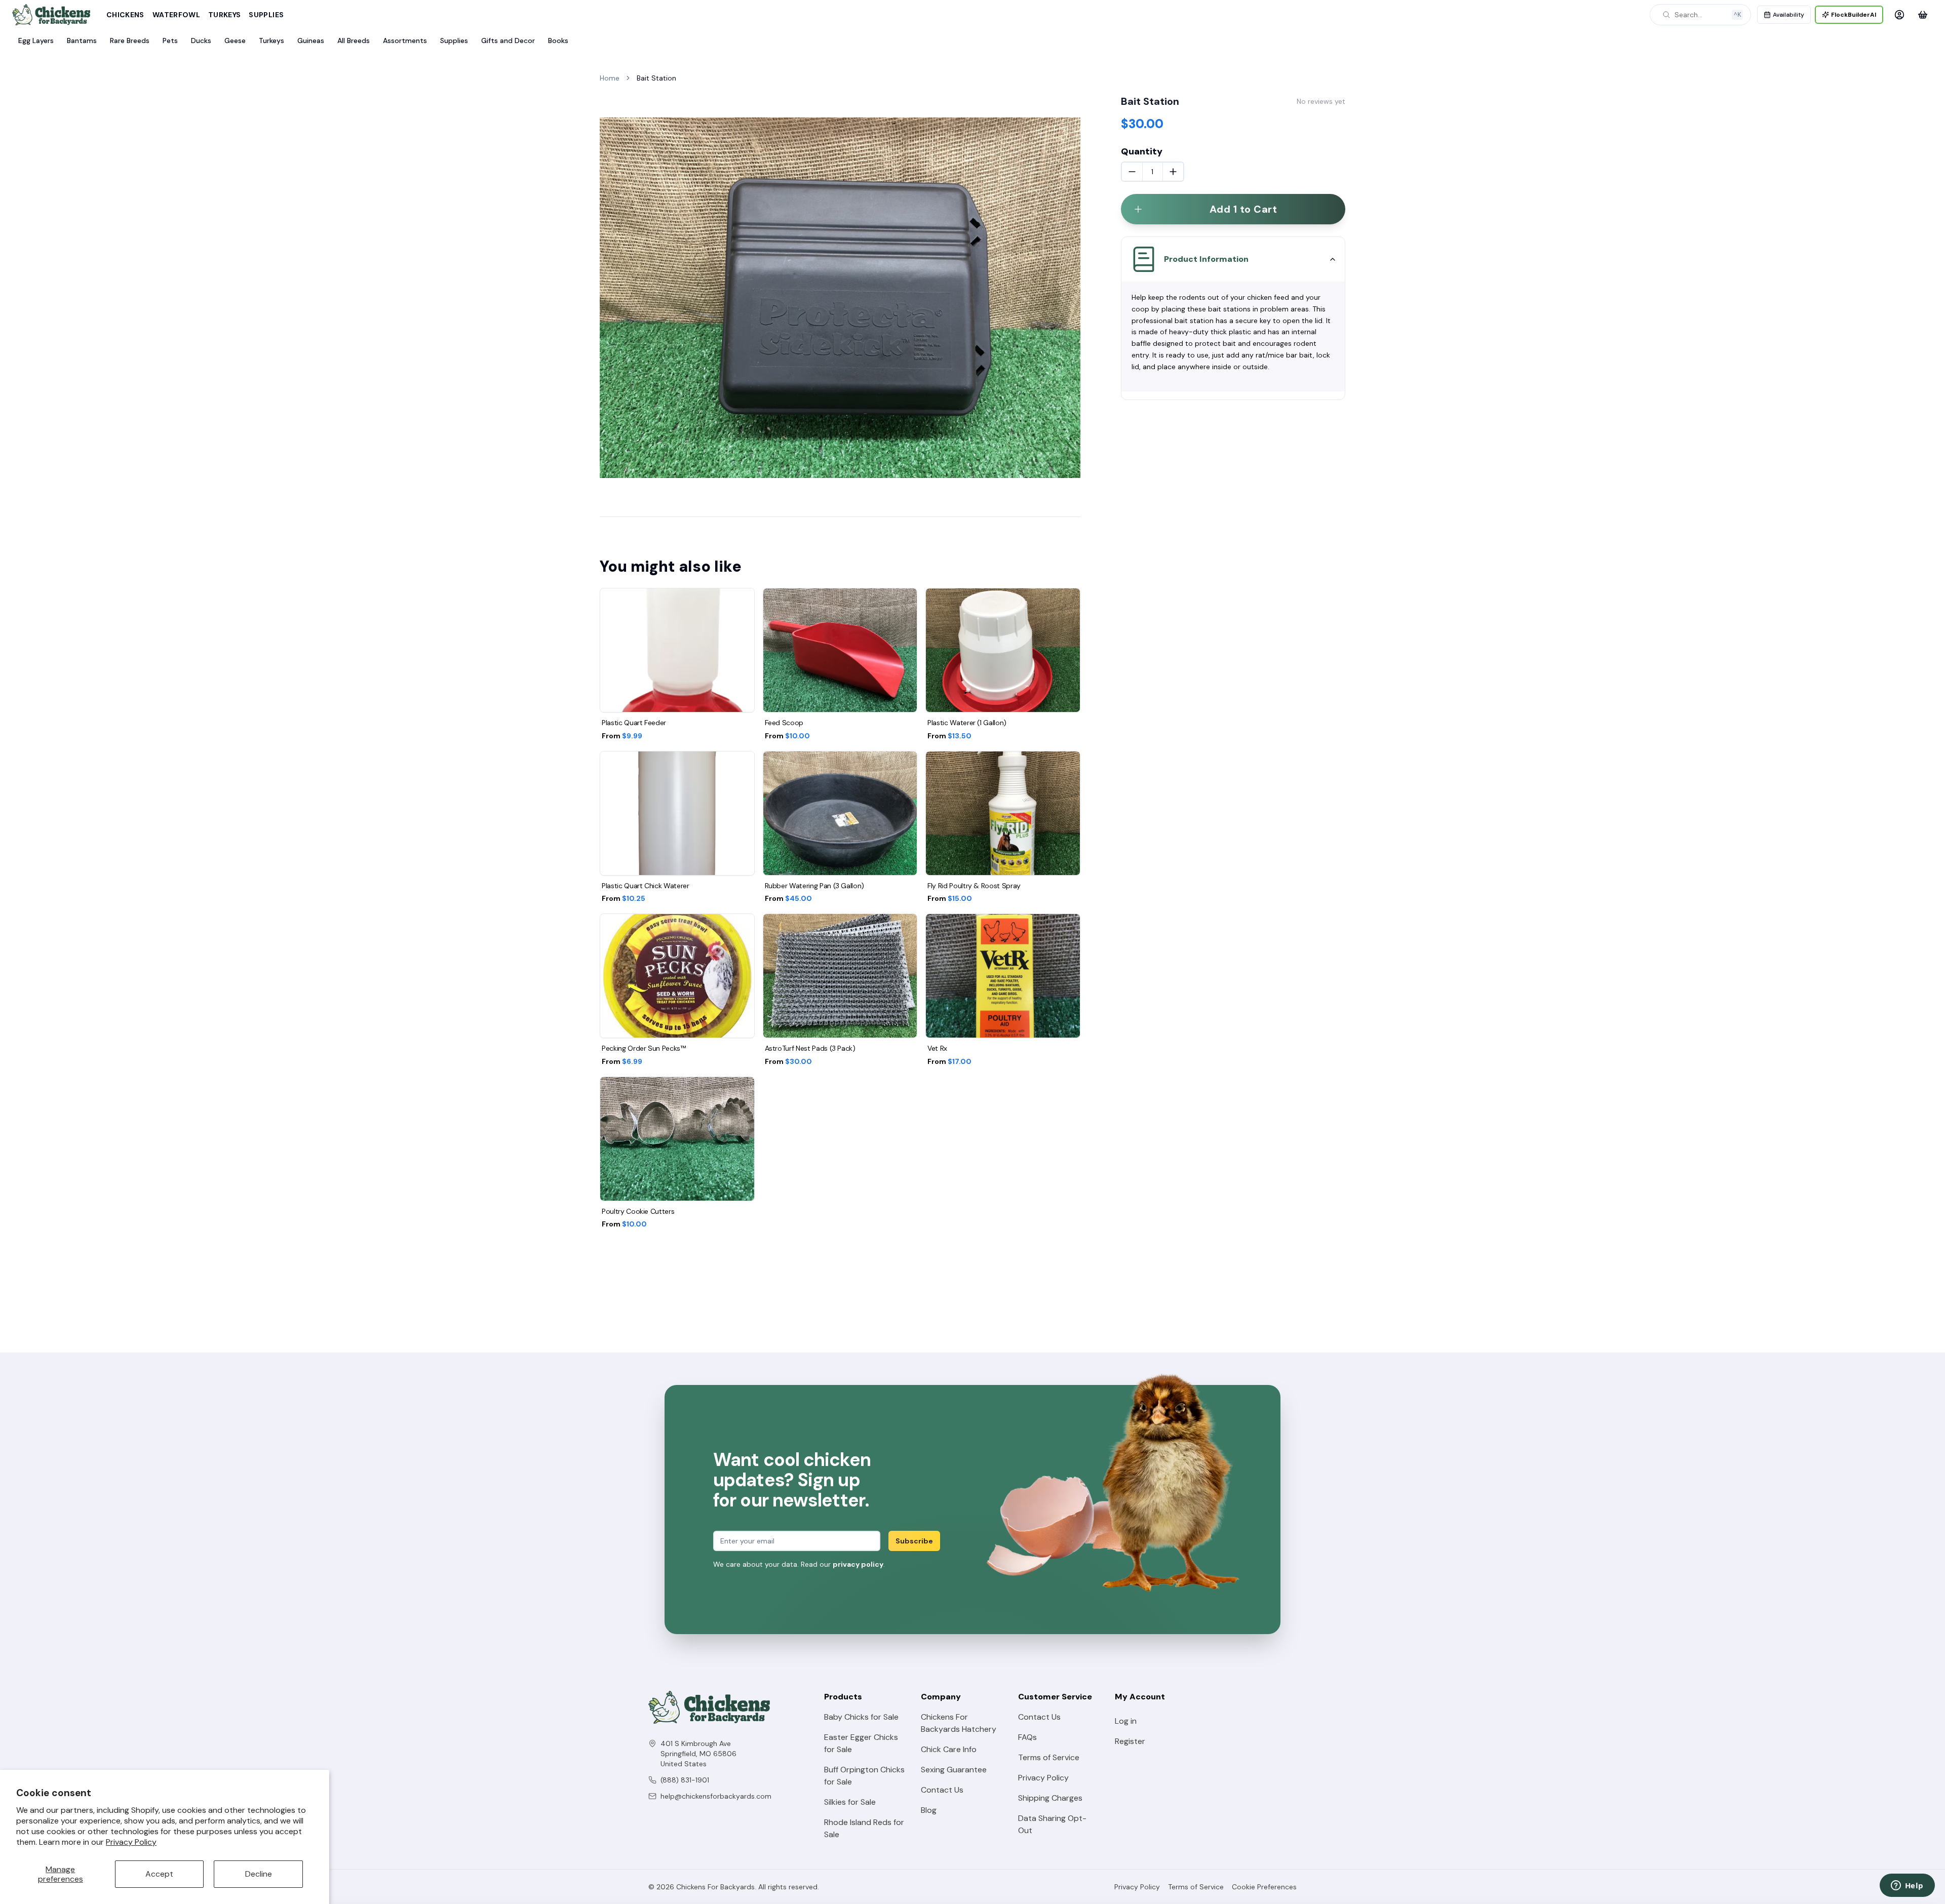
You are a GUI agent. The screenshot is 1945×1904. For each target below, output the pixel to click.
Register (1130, 1741)
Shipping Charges (1050, 1798)
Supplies (266, 15)
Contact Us (942, 1790)
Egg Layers (36, 41)
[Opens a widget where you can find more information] (1907, 1886)
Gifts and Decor (508, 41)
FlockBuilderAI (1854, 15)
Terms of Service (1049, 1757)
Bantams (82, 41)
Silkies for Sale (850, 1802)
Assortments (405, 41)
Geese (235, 41)
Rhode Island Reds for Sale (864, 1828)
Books (558, 41)
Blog (929, 1810)
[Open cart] (1923, 15)
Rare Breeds (130, 41)
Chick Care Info (949, 1749)
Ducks (201, 41)
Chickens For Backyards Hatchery (959, 1723)
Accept (159, 1874)
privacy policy (858, 1564)
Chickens (125, 15)
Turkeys (224, 15)
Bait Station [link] (656, 78)
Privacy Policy (131, 1842)
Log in (1126, 1721)
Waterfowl (176, 15)
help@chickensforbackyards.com (716, 1796)
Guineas (311, 41)
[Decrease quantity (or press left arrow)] (1132, 172)
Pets (170, 41)
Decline (259, 1874)
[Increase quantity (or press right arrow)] (1173, 172)
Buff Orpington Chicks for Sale (864, 1776)
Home (610, 78)
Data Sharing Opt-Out (1052, 1824)
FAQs (1027, 1737)
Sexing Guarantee (954, 1770)
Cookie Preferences (1264, 1887)
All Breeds (354, 41)
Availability (1788, 15)
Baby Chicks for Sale (861, 1717)
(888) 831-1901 (685, 1780)
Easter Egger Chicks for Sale (861, 1743)
